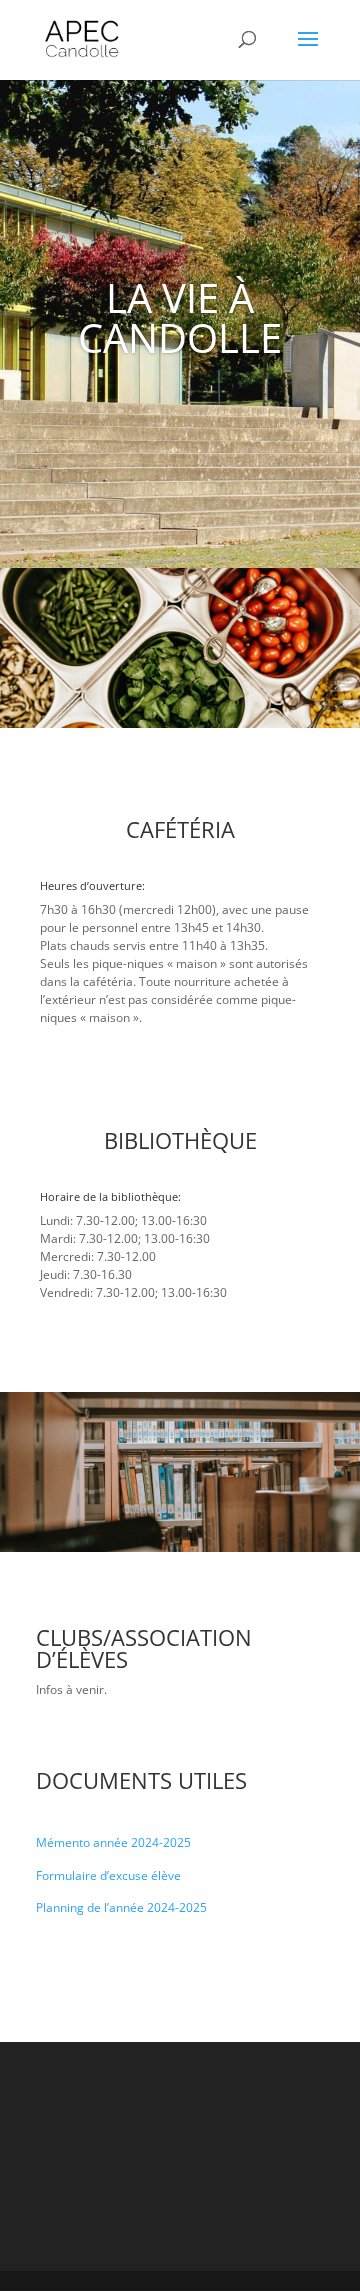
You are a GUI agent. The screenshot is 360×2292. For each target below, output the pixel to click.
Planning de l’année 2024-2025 (121, 1907)
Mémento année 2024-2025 (113, 1842)
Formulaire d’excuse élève (108, 1875)
